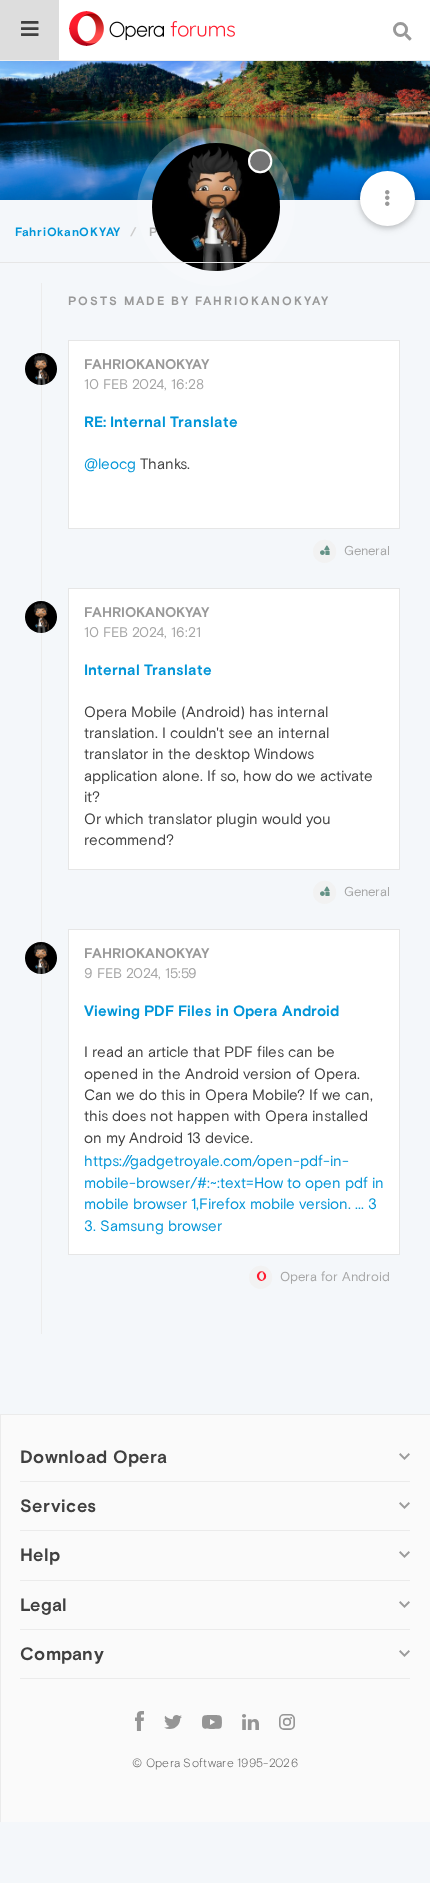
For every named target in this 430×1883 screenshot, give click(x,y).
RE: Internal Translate (161, 421)
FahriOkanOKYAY (146, 364)
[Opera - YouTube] (212, 1721)
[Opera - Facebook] (139, 1721)
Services (58, 1505)
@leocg (110, 463)
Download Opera (93, 1456)
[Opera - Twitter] (173, 1721)
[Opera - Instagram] (287, 1721)
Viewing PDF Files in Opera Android (211, 1010)
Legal (44, 1604)
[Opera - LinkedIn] (250, 1721)
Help (40, 1554)
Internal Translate (148, 669)
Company (62, 1653)
